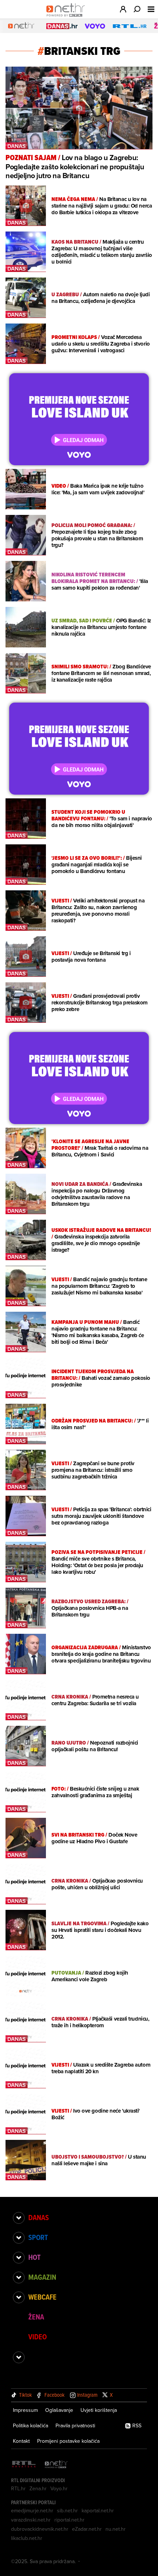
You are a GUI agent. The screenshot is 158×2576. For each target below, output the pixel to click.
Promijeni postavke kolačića (68, 2441)
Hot (34, 2257)
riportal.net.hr (69, 2520)
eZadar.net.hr (87, 2529)
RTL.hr (18, 2488)
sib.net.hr (67, 2510)
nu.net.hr (116, 2529)
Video (37, 2337)
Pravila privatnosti (75, 2425)
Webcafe (42, 2297)
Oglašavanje (59, 2410)
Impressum (25, 2410)
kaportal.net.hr (98, 2510)
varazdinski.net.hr (31, 2520)
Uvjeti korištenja (99, 2410)
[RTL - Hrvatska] (24, 2465)
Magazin (42, 2277)
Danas (39, 2218)
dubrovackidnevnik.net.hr (40, 2529)
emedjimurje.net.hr (32, 2510)
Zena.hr (38, 2488)
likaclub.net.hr (27, 2538)
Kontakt (21, 2441)
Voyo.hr (59, 2488)
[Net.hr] (56, 2465)
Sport (38, 2237)
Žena (36, 2317)
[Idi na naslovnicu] (67, 17)
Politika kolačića (30, 2425)
